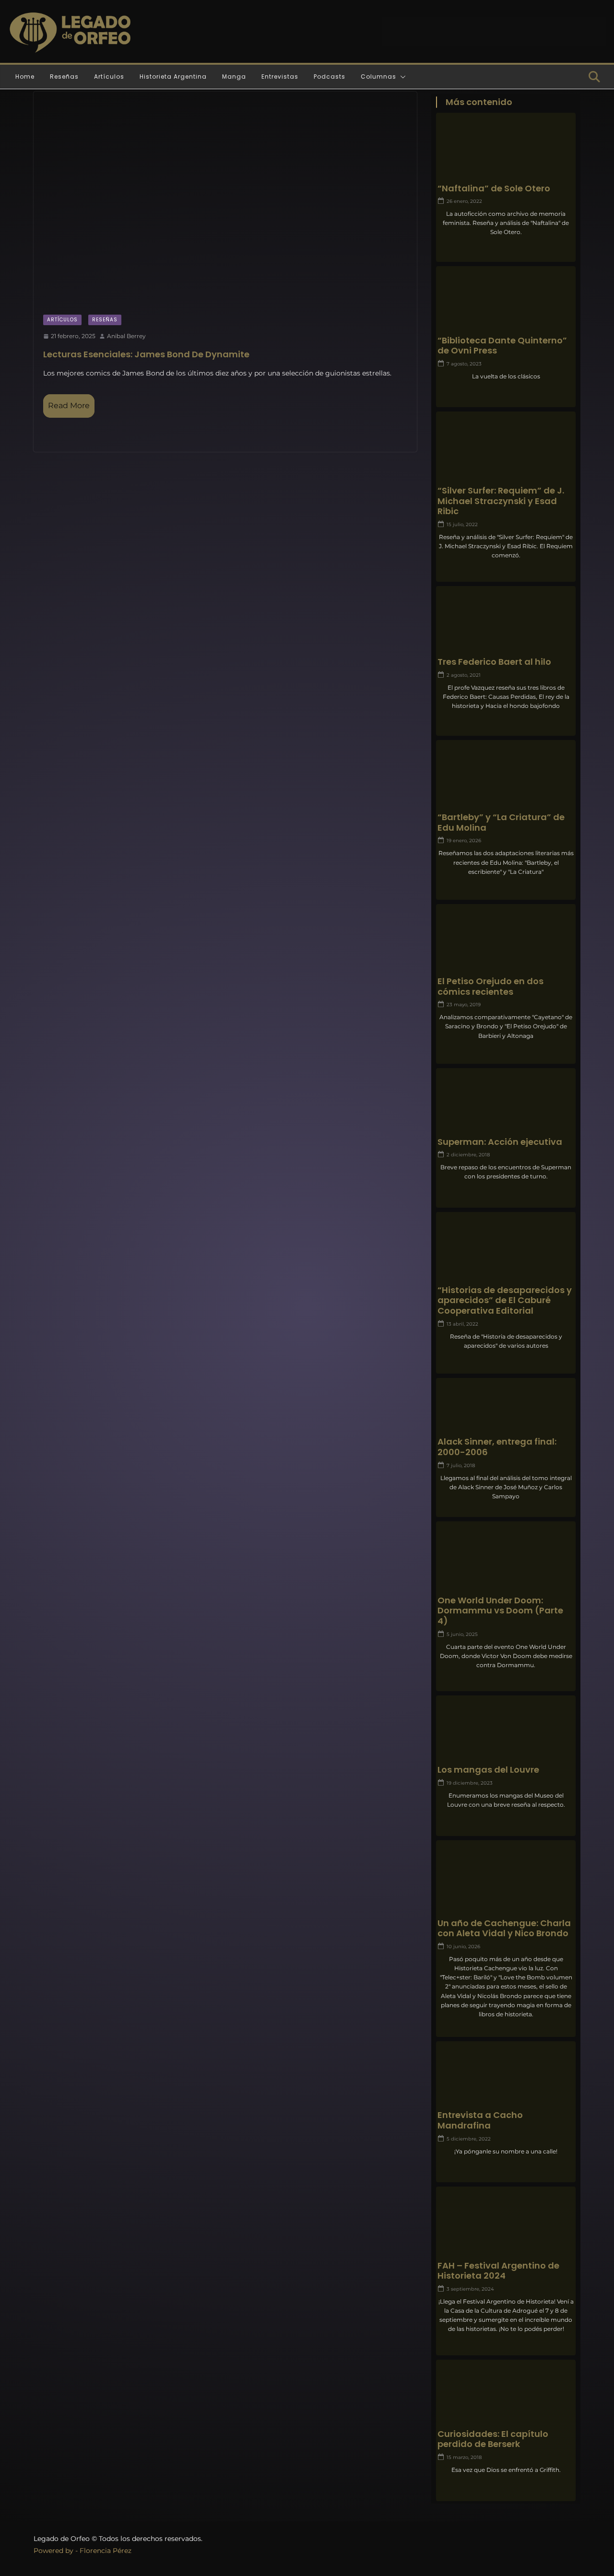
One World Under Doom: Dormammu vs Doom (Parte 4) (500, 1611)
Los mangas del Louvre (488, 1770)
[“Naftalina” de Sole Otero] (506, 151)
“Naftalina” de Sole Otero (494, 188)
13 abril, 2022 (462, 1324)
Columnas (378, 76)
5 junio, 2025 (462, 1634)
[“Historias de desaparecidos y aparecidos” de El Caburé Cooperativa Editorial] (506, 1251)
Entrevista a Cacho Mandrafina (480, 2120)
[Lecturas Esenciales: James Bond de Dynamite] (225, 198)
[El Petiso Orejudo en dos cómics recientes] (506, 942)
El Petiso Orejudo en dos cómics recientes (490, 986)
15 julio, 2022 (462, 524)
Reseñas (64, 76)
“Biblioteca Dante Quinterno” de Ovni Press (502, 346)
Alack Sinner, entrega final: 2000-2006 (497, 1447)
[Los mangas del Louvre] (506, 1734)
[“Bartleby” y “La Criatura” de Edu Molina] (506, 778)
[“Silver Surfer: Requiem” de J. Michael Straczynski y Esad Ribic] (506, 450)
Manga (234, 76)
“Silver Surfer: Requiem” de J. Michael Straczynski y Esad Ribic (501, 501)
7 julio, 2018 (461, 1465)
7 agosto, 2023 (464, 364)
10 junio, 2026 (463, 1947)
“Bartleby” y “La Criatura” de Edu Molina (501, 822)
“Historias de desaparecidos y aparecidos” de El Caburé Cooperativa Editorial (505, 1300)
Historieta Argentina (173, 76)
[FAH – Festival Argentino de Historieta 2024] (506, 2225)
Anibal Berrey (126, 336)
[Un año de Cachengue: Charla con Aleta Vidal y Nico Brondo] (506, 1879)
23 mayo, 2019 (464, 1005)
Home (25, 76)
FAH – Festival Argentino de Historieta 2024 (498, 2271)
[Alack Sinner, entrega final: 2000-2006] (506, 1406)
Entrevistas (280, 76)
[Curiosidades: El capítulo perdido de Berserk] (506, 2398)
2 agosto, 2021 (464, 675)
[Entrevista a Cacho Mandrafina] (506, 2080)
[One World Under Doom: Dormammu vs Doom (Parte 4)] (506, 1560)
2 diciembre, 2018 (468, 1155)
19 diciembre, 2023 (470, 1783)
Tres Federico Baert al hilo (494, 662)
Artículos (109, 76)
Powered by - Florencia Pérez (83, 2551)
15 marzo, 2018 (464, 2457)
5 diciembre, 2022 (469, 2139)
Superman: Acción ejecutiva (500, 1142)
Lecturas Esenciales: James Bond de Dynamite (146, 354)
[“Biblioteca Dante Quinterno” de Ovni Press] (506, 305)
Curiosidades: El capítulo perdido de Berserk (493, 2439)
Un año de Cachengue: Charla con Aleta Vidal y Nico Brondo (504, 1928)
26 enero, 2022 (464, 201)
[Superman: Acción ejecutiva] (506, 1106)
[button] (401, 77)
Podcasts (330, 76)
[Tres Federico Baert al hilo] (506, 625)
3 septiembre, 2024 (470, 2289)
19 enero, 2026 (464, 841)
